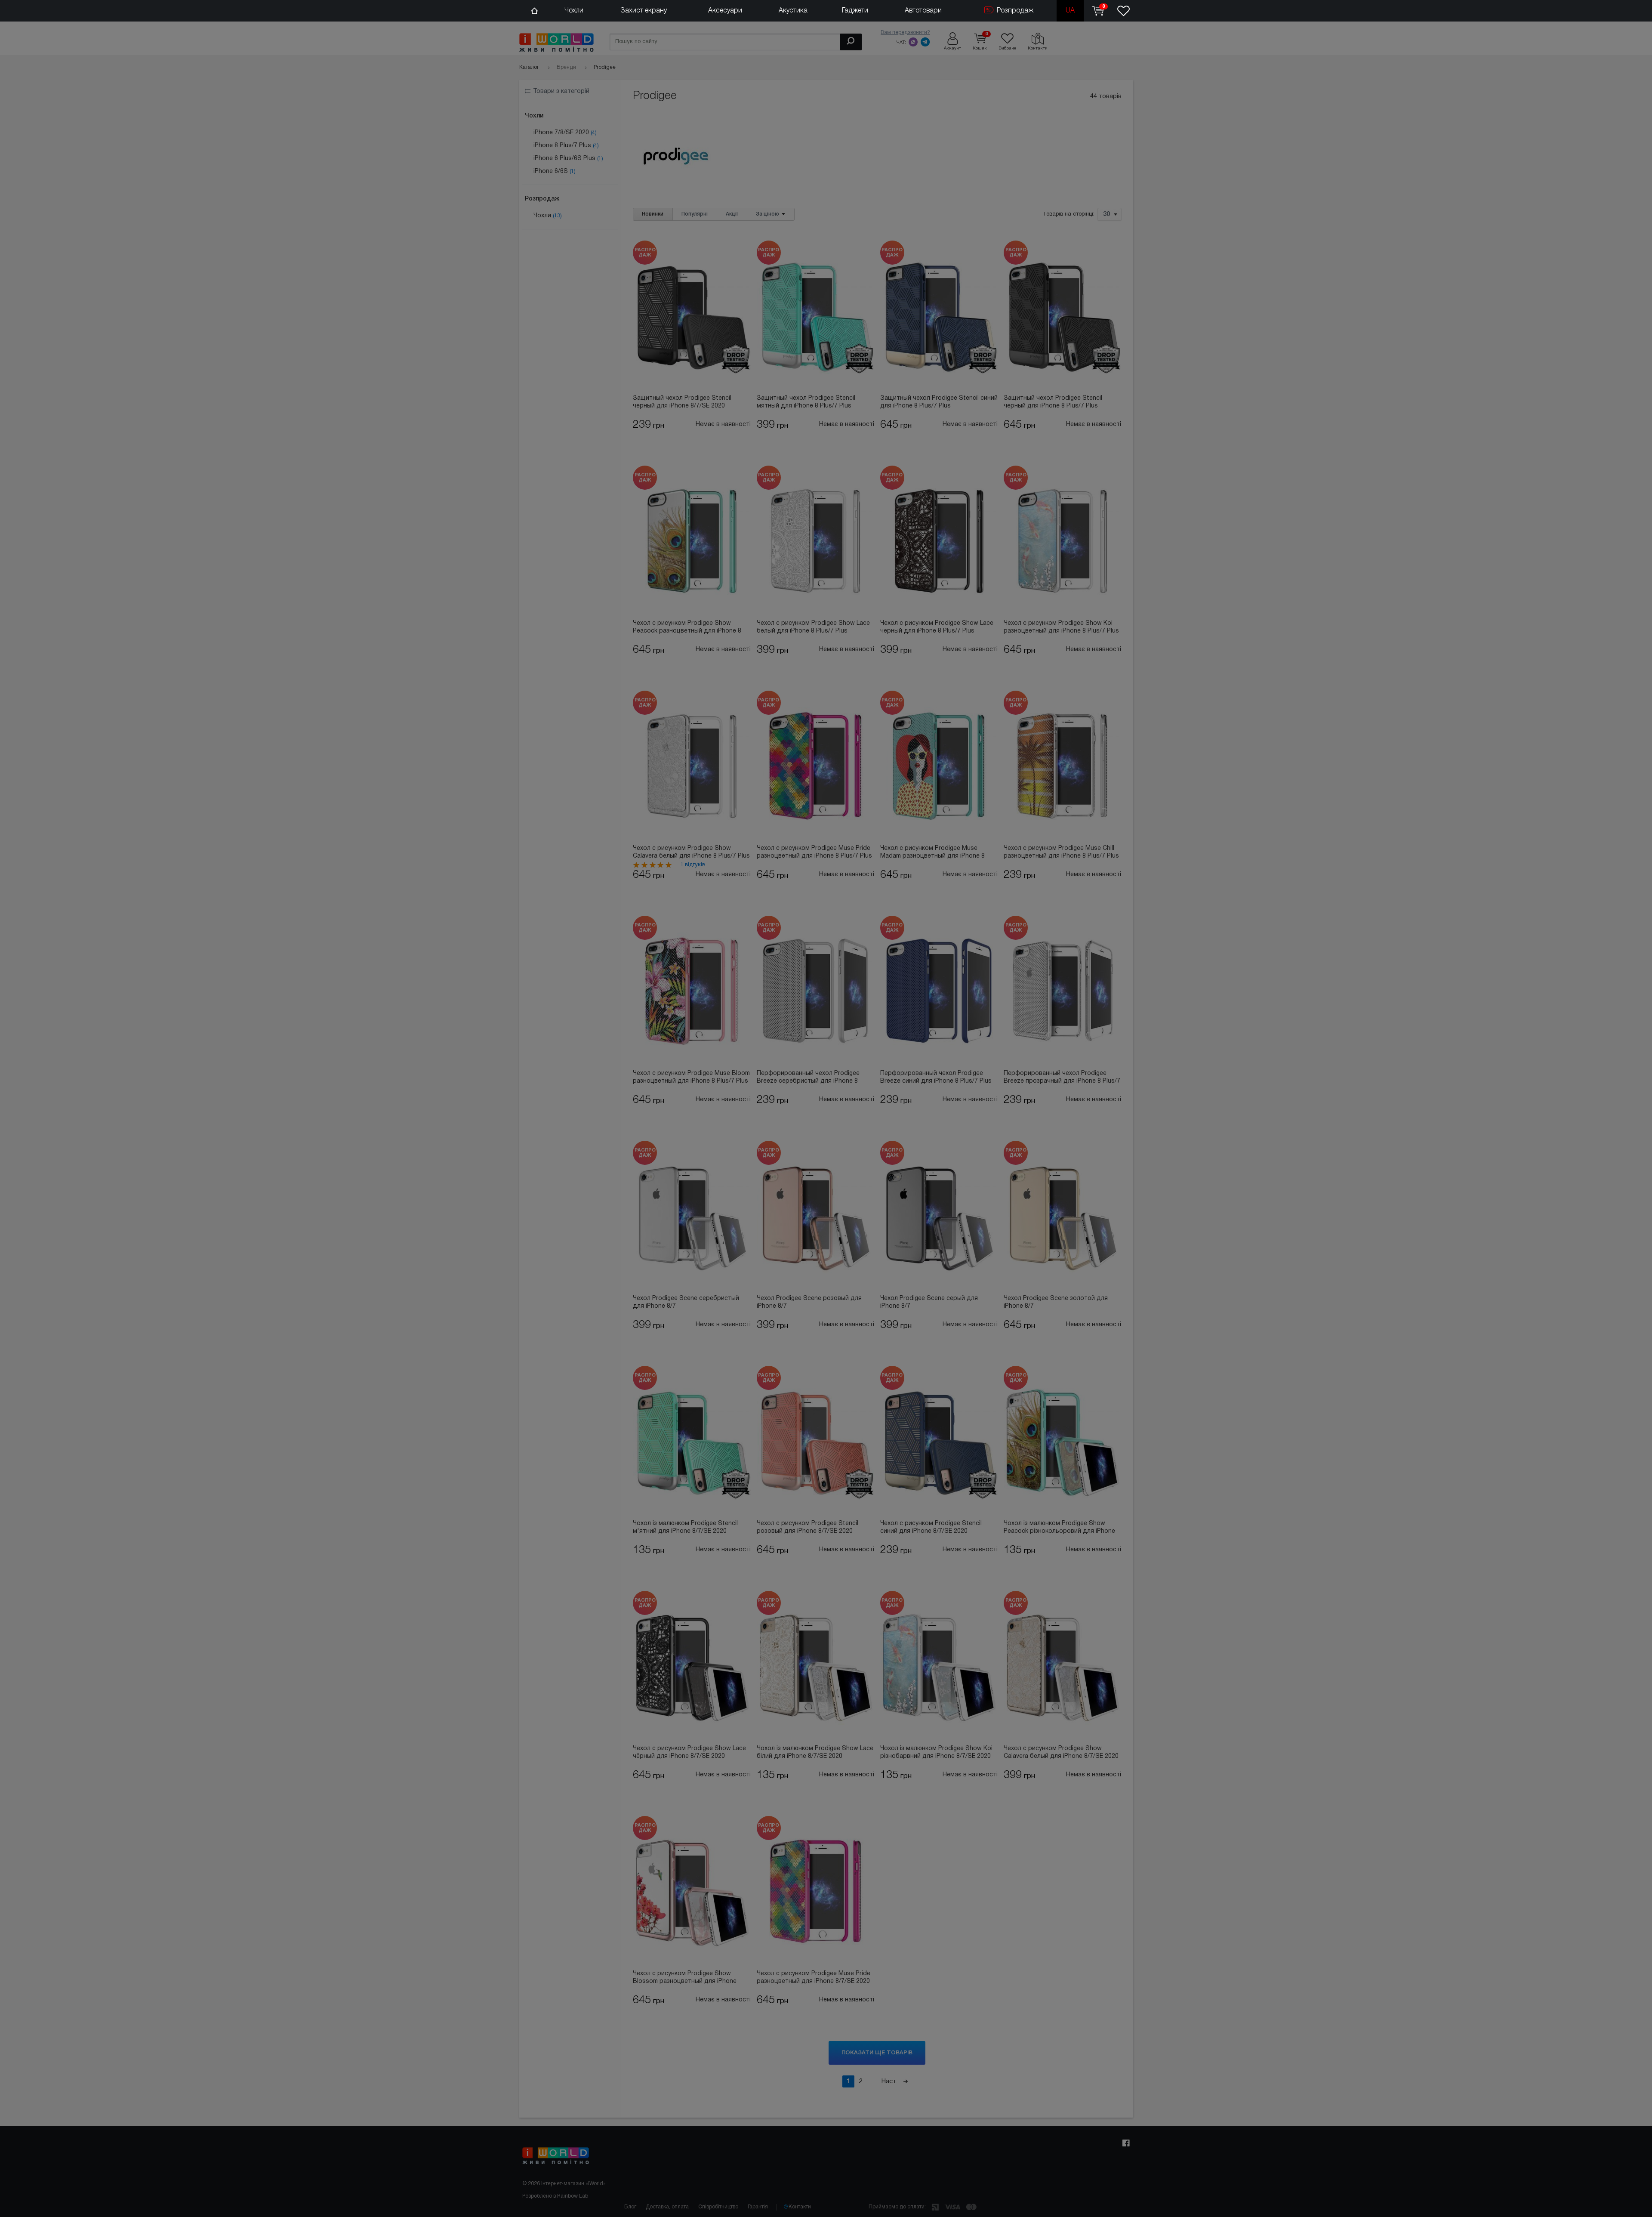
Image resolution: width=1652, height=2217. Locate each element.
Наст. (890, 2081)
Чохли (574, 11)
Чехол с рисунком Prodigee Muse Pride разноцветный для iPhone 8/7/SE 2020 (814, 1978)
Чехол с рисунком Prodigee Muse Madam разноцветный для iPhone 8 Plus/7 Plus (932, 853)
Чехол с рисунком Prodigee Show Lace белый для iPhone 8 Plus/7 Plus (813, 627)
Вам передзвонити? (905, 32)
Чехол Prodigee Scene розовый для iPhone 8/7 (809, 1302)
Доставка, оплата (667, 2207)
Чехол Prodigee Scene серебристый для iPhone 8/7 (686, 1302)
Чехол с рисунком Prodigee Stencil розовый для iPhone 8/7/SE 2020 (808, 1527)
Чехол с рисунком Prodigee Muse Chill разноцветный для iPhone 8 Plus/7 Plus (1061, 852)
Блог (630, 2207)
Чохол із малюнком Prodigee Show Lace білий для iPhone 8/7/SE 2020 (815, 1752)
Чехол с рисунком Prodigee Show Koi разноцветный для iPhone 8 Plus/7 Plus (1061, 627)
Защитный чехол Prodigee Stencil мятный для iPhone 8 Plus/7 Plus (806, 402)
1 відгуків (693, 865)
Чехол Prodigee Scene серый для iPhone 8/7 (929, 1302)
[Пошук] (851, 42)
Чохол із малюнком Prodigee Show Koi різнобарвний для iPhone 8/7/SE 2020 (936, 1752)
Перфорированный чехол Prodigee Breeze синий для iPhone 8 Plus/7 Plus (936, 1077)
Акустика (793, 11)
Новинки (653, 214)
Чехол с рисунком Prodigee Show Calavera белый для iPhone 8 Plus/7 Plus (691, 852)
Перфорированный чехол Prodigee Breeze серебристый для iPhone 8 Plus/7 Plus (808, 1078)
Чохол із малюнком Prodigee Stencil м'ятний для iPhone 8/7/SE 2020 (685, 1527)
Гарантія (758, 2207)
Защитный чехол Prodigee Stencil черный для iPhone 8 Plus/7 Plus (1053, 402)
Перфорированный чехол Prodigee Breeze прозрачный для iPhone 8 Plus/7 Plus (1062, 1078)
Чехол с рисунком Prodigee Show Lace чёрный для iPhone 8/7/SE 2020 (689, 1752)
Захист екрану (644, 11)
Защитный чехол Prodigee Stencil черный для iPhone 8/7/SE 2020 (682, 402)
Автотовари (923, 11)
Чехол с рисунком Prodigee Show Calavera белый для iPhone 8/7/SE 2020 (1061, 1752)
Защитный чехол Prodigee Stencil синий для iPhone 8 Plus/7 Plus (939, 402)
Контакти (800, 2207)
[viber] (913, 42)
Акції (732, 214)
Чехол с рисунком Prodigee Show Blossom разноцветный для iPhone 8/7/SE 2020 (685, 1978)
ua (1070, 11)
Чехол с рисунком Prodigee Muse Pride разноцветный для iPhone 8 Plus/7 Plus (814, 852)
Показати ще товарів (877, 2053)
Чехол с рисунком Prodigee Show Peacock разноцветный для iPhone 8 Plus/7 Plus (687, 628)
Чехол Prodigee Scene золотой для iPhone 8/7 (1056, 1302)
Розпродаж (1014, 11)
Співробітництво (718, 2207)
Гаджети (855, 11)
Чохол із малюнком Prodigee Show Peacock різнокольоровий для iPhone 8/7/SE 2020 (1059, 1528)
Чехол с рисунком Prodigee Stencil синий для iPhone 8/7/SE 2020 (931, 1527)
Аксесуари (725, 11)
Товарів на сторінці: (1069, 215)
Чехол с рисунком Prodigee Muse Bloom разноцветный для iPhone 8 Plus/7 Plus (691, 1077)
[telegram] (925, 42)
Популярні (695, 214)
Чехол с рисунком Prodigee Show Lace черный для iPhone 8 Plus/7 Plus (937, 627)
